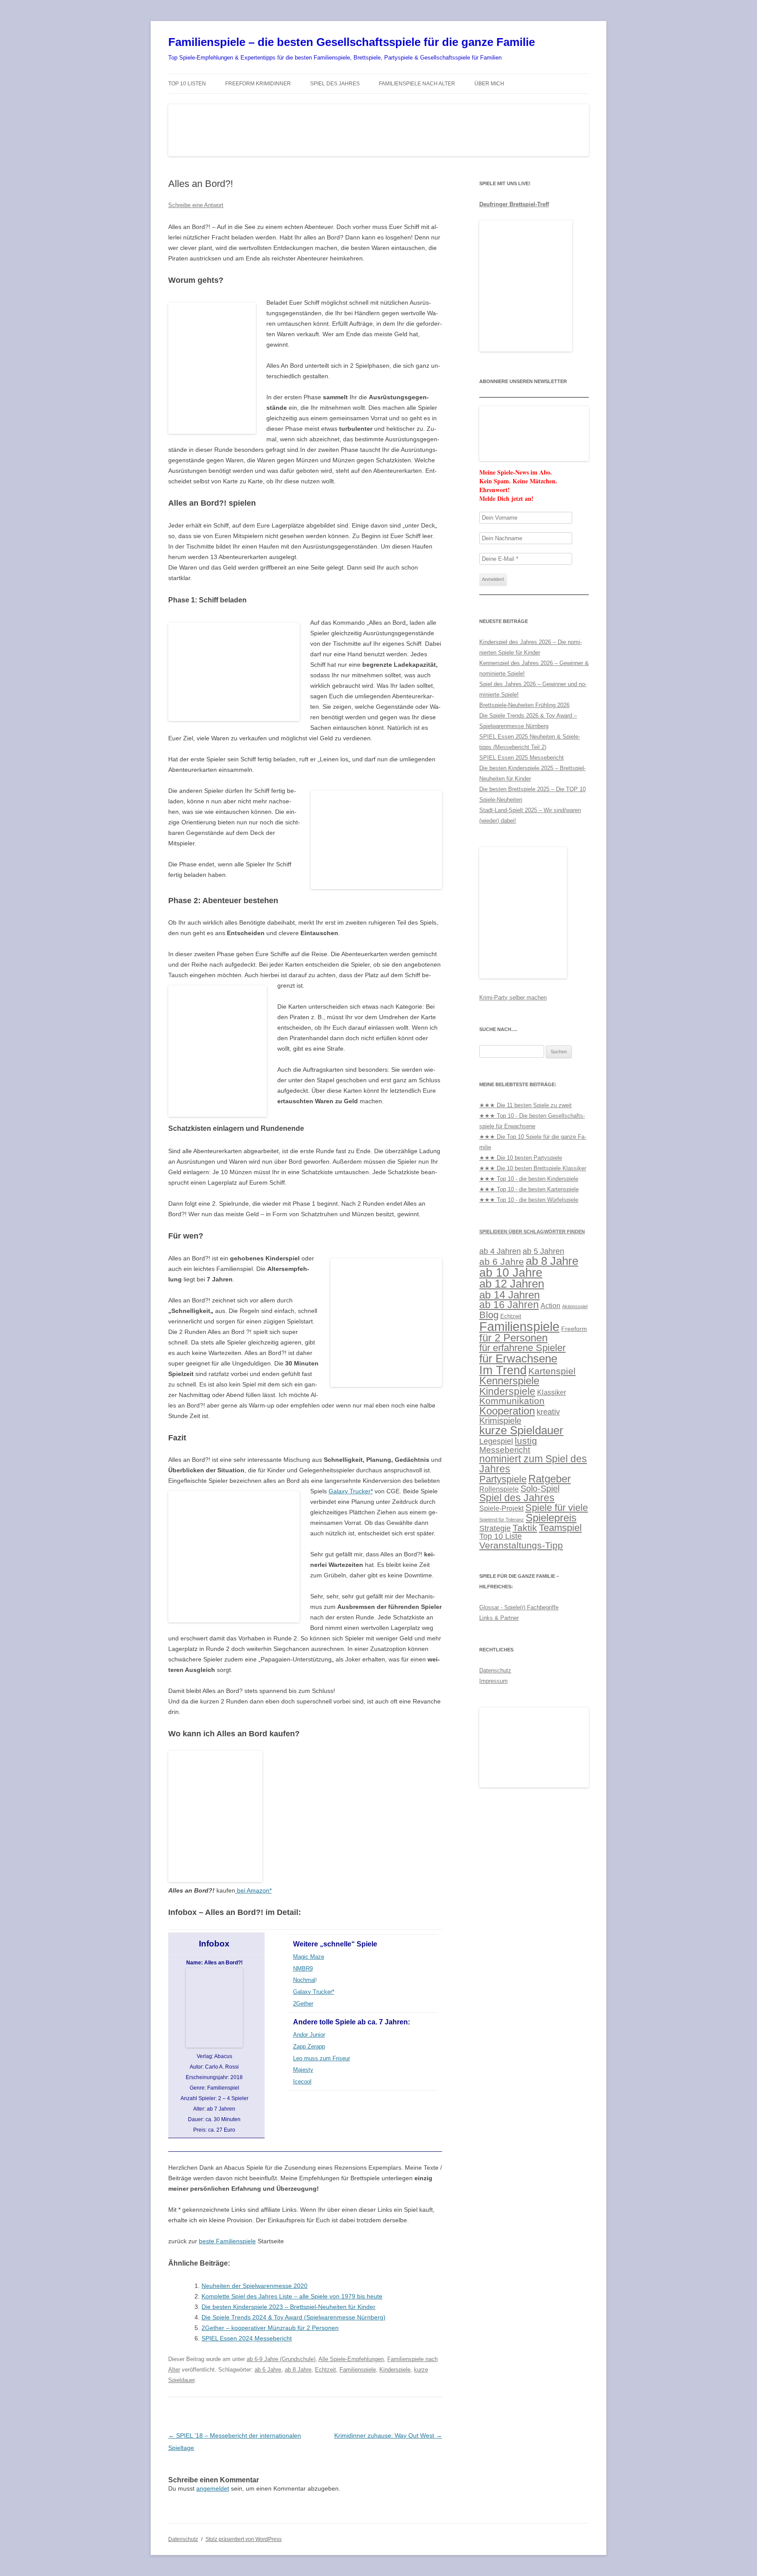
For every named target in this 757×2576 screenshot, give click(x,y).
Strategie (495, 1528)
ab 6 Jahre (268, 2370)
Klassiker (552, 1392)
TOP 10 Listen (187, 84)
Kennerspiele (509, 1381)
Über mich (489, 84)
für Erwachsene (518, 1358)
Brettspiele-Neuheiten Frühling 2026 (524, 705)
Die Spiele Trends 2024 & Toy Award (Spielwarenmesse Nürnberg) (294, 2317)
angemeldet (213, 2488)
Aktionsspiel (575, 1306)
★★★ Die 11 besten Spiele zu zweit (525, 1105)
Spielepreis (551, 1518)
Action (550, 1306)
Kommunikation (512, 1401)
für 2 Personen (513, 1338)
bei (253, 1890)
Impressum (493, 1681)
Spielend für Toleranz (502, 1520)
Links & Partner (499, 1618)
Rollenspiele (499, 1489)
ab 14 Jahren (509, 1295)
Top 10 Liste (501, 1536)
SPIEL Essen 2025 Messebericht (522, 758)
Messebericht (505, 1450)
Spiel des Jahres (335, 84)
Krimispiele (500, 1421)
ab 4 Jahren (500, 1251)
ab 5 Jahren (543, 1251)
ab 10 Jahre (511, 1273)
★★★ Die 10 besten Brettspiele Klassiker (533, 1168)
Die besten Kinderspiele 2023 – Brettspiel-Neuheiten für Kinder (288, 2307)
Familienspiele (358, 2370)
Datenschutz (495, 1670)
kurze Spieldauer (521, 1430)
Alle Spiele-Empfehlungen (351, 2359)
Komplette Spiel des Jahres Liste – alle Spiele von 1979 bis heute (292, 2296)
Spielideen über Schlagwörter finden (532, 1232)
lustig (526, 1441)
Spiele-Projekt (501, 1508)
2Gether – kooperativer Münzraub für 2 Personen (270, 2328)
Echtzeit (325, 2370)
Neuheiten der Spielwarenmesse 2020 (255, 2286)
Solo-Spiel (540, 1489)
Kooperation (507, 1411)
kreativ (548, 1412)
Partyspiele (503, 1479)
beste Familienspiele (227, 2241)
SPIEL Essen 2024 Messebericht (247, 2338)
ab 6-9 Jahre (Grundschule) (281, 2359)
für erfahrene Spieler (522, 1348)
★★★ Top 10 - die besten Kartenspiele (529, 1189)
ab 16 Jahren (509, 1305)
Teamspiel (560, 1528)
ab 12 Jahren (512, 1284)
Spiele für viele (557, 1508)
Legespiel (496, 1441)
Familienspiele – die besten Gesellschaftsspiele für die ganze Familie (352, 42)
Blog (489, 1315)
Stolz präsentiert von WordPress (244, 2539)
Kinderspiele (395, 2370)
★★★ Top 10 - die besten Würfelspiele (529, 1200)
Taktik (525, 1528)
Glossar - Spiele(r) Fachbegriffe (519, 1607)
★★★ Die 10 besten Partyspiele (521, 1158)
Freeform (574, 1329)
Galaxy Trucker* (351, 1491)
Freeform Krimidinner (258, 84)
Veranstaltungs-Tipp (521, 1545)
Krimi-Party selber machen (513, 998)
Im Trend (503, 1370)
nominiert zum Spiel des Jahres (533, 1464)
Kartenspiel (552, 1371)
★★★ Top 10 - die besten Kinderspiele (529, 1179)
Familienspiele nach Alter (417, 84)
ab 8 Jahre (298, 2370)
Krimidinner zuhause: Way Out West (388, 2435)
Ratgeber (550, 1479)
